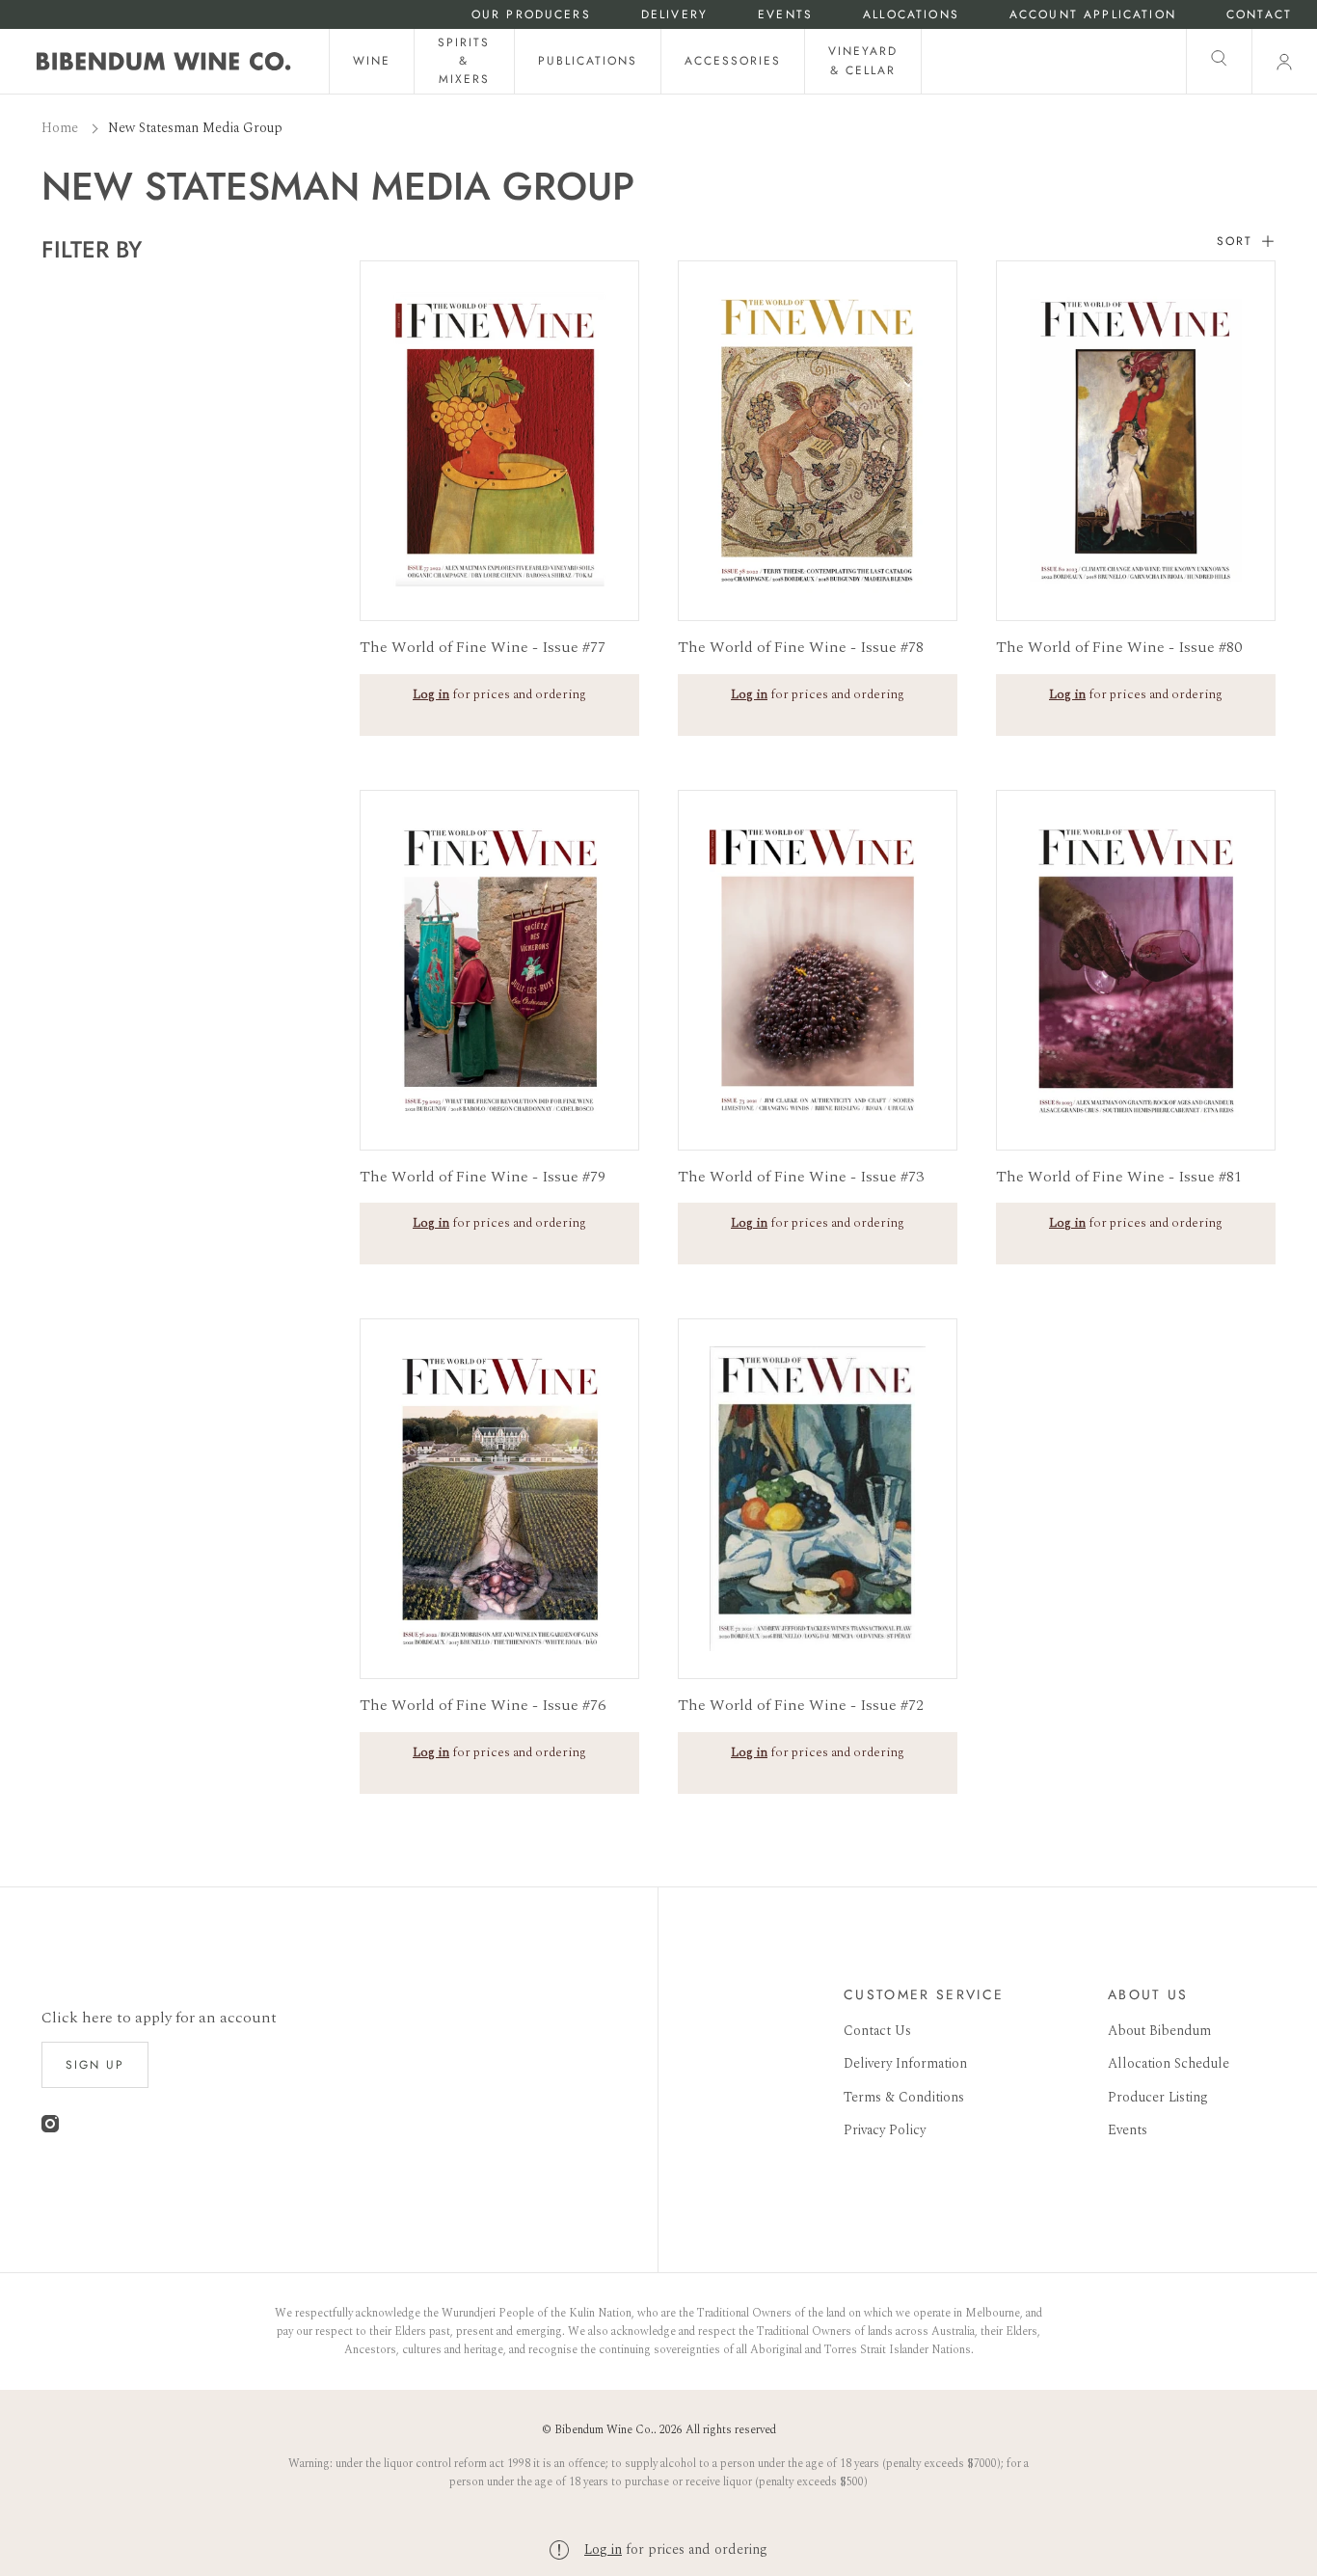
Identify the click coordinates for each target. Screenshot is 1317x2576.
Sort (1235, 242)
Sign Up (95, 2065)
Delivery (674, 15)
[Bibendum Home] (164, 61)
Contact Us (877, 2031)
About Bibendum (1159, 2031)
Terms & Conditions (904, 2097)
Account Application (1093, 15)
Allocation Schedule (1169, 2063)
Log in (603, 2549)
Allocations (911, 15)
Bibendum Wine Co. (604, 2430)
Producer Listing (1158, 2097)
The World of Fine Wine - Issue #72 (801, 1705)
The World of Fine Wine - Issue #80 (1119, 647)
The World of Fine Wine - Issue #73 (801, 1177)
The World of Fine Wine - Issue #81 (1119, 1177)
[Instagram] (50, 2128)
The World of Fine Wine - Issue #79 (483, 1177)
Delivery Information (905, 2063)
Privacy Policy (885, 2130)
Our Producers (531, 15)
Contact (1259, 15)
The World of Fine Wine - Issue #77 (483, 647)
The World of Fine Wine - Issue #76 (483, 1705)
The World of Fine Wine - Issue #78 (801, 647)
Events (785, 15)
